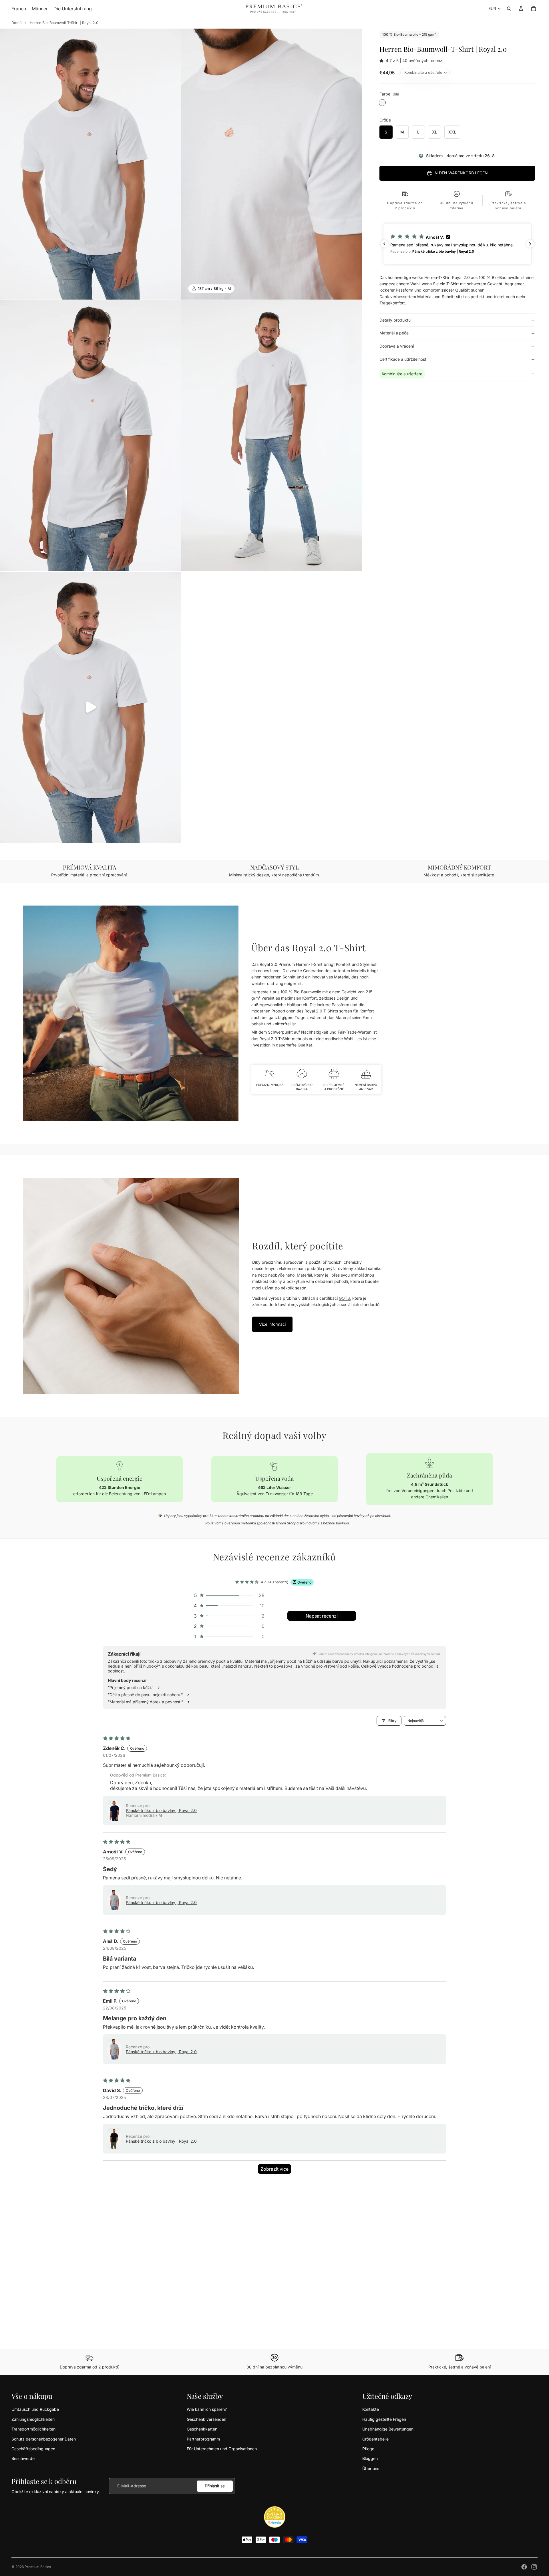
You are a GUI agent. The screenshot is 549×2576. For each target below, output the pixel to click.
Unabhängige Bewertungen (388, 2429)
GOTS (344, 1298)
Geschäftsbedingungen (33, 2449)
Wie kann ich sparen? (207, 2409)
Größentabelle (375, 2439)
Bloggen (370, 2458)
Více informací (272, 1324)
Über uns (371, 2468)
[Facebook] (524, 2567)
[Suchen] (509, 9)
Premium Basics (38, 2567)
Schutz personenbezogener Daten (44, 2439)
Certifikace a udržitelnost (403, 359)
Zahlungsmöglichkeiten (33, 2419)
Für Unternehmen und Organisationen (222, 2449)
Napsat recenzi (322, 1616)
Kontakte (371, 2409)
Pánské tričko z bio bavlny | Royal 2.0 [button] (161, 1810)
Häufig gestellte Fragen (384, 2419)
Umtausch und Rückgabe (35, 2409)
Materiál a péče (394, 333)
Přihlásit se (215, 2486)
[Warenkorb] (534, 9)
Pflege (368, 2449)
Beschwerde (23, 2458)
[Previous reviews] (384, 244)
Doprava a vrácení (397, 346)
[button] (383, 60)
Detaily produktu (395, 320)
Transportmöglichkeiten (33, 2429)
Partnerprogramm (203, 2439)
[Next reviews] (530, 244)
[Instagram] (534, 2567)
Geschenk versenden (206, 2419)
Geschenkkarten (202, 2429)
